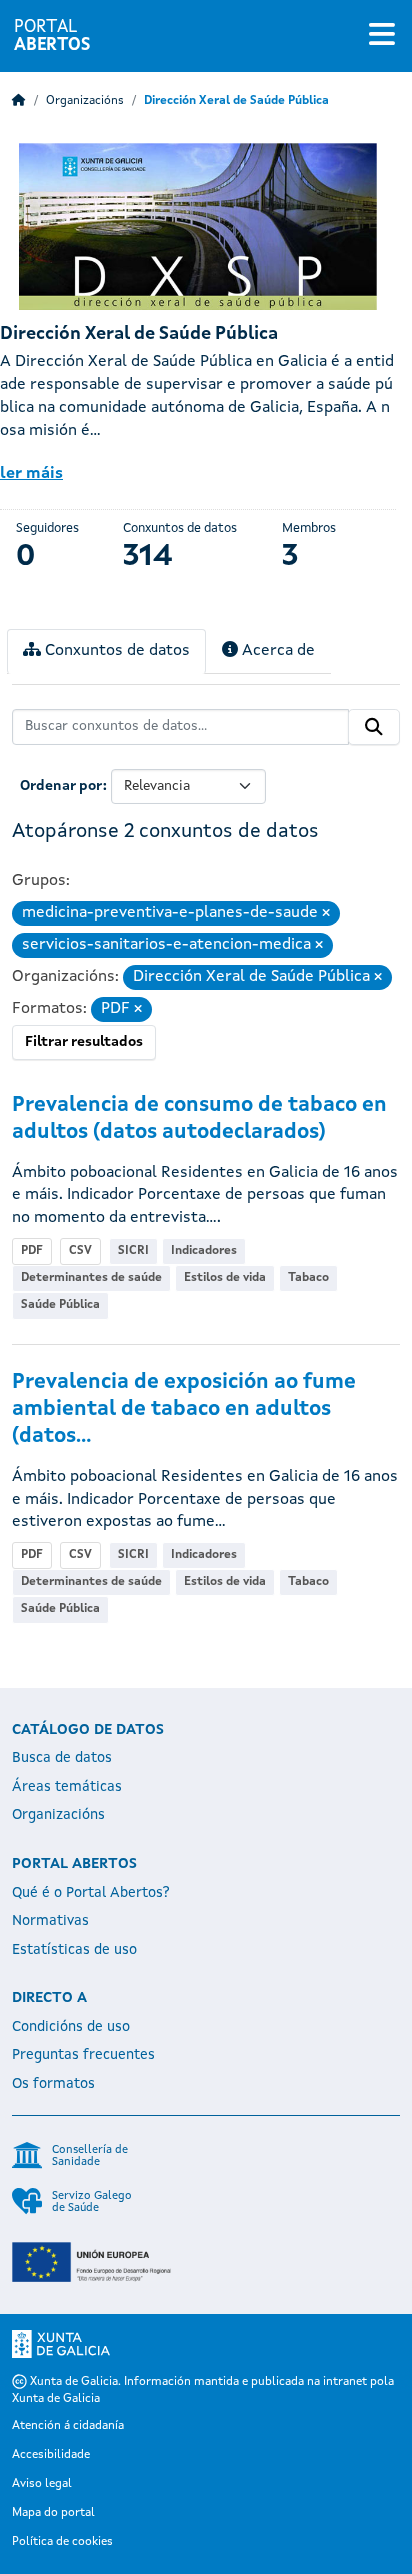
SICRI (133, 1251)
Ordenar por (61, 786)
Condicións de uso (71, 2027)
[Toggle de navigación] (382, 36)
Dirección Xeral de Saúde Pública (236, 101)
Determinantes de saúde (91, 1278)
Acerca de (276, 651)
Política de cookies (62, 2542)
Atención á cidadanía (68, 2426)
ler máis (31, 474)
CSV (80, 1251)
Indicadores (204, 1251)
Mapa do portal (53, 2513)
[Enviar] (374, 727)
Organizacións (85, 101)
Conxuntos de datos (115, 651)
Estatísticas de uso (74, 1950)
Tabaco (308, 1278)
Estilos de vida (225, 1278)
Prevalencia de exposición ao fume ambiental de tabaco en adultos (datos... (184, 1409)
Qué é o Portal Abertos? (91, 1893)
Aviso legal (42, 2484)
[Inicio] (19, 101)
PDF (32, 1251)
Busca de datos (62, 1758)
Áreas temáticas (67, 1787)
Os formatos (53, 2084)
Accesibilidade (51, 2455)
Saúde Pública (60, 1305)
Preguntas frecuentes (83, 2055)
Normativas (50, 1921)
